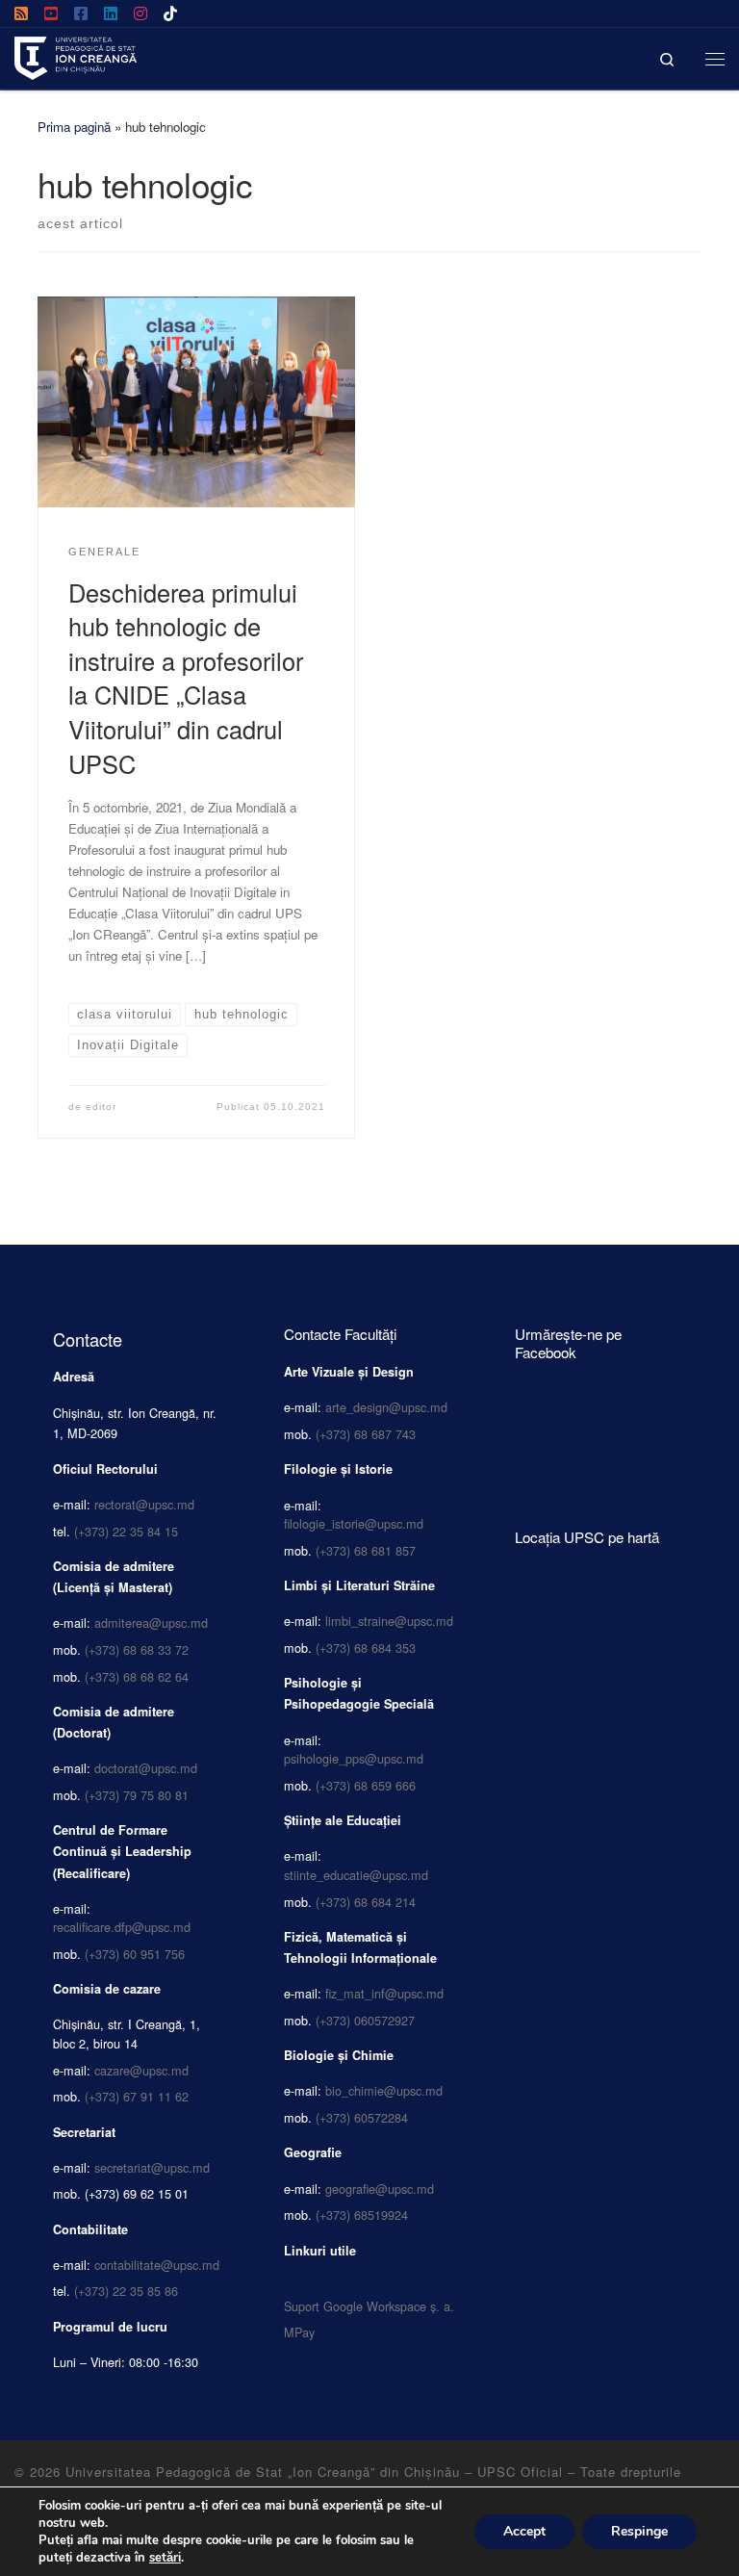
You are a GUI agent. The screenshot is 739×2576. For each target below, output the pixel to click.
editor (101, 1107)
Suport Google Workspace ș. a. (369, 2306)
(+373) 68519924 (362, 2215)
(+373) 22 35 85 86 (126, 2291)
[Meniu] (715, 58)
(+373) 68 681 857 (366, 1550)
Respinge (639, 2531)
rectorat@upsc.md (144, 1504)
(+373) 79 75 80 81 (137, 1795)
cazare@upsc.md (141, 2070)
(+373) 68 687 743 (366, 1434)
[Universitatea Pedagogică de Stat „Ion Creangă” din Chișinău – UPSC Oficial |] (76, 55)
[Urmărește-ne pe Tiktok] (170, 13)
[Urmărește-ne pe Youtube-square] (51, 13)
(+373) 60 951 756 (135, 1954)
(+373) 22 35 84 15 (126, 1531)
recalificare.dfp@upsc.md (122, 1927)
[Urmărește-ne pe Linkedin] (111, 13)
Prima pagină (74, 127)
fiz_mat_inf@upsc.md (384, 1993)
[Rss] (21, 13)
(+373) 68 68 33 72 (137, 1649)
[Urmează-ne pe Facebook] (81, 13)
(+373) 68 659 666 (366, 1785)
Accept (524, 2531)
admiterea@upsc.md (151, 1623)
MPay (299, 2332)
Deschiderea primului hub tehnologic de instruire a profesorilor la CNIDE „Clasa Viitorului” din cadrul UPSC (186, 678)
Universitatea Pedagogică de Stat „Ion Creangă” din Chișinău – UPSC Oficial (314, 2472)
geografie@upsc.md (380, 2189)
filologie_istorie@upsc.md (354, 1523)
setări (165, 2558)
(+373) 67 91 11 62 (137, 2096)
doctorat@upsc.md (146, 1768)
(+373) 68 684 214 (366, 1902)
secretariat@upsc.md (152, 2167)
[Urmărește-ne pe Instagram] (140, 13)
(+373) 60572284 (362, 2117)
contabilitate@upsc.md (157, 2265)
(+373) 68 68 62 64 (137, 1676)
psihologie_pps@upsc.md (354, 1758)
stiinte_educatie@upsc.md (356, 1875)
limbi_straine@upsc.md (389, 1621)
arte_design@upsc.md (386, 1407)
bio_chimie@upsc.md (384, 2090)
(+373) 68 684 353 (366, 1648)
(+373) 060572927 (365, 2020)
